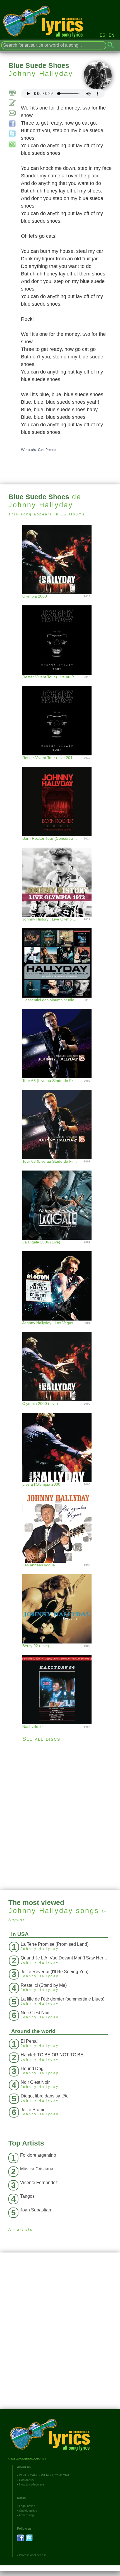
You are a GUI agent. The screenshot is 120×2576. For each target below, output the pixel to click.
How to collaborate (32, 2484)
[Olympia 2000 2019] (60, 559)
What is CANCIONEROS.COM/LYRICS (46, 2475)
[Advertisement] (60, 1816)
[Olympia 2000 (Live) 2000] (60, 1361)
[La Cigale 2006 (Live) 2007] (60, 1199)
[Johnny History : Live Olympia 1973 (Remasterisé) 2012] (60, 876)
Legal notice (27, 2506)
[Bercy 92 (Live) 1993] (60, 1603)
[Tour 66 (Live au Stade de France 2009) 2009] (60, 1038)
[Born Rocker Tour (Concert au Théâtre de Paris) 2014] (60, 796)
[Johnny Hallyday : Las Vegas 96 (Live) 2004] (60, 1280)
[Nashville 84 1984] (60, 1684)
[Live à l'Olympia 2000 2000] (60, 1442)
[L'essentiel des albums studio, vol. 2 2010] (60, 957)
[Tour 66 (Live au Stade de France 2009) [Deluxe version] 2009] (60, 1119)
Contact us (26, 2480)
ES (102, 35)
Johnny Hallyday (41, 73)
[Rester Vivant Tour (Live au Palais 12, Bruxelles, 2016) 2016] (60, 634)
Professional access (33, 2555)
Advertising (26, 2515)
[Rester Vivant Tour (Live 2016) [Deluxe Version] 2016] (60, 715)
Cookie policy (28, 2511)
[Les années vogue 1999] (60, 1522)
